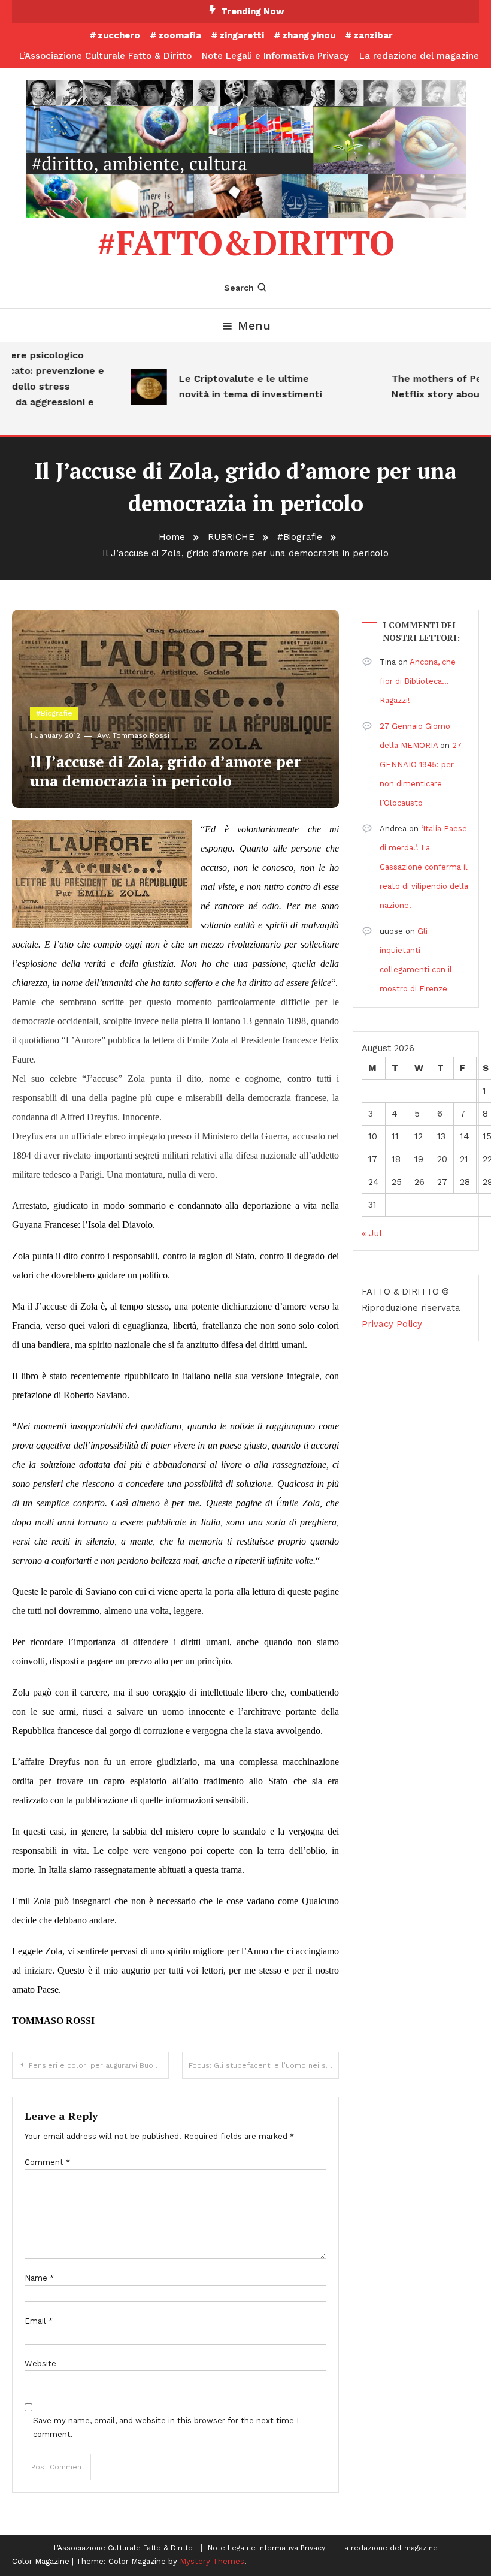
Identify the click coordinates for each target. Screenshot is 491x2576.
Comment (47, 2162)
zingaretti (242, 35)
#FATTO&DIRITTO (246, 243)
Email (39, 2321)
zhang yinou (309, 35)
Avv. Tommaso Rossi (133, 735)
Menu (254, 325)
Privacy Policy (392, 1324)
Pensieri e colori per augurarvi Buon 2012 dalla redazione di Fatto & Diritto (99, 2065)
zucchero (119, 35)
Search (239, 288)
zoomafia (180, 35)
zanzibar (373, 35)
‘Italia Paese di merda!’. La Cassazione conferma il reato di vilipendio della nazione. (424, 867)
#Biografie (54, 713)
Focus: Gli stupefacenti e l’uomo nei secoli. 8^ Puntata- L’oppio (264, 2065)
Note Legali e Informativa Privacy (275, 56)
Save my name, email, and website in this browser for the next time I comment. (166, 2427)
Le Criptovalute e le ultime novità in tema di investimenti (237, 386)
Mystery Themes (212, 2561)
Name (39, 2278)
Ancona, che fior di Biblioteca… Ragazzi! (418, 681)
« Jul (372, 1233)
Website (40, 2364)
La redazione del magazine (419, 56)
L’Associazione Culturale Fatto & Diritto (105, 56)
